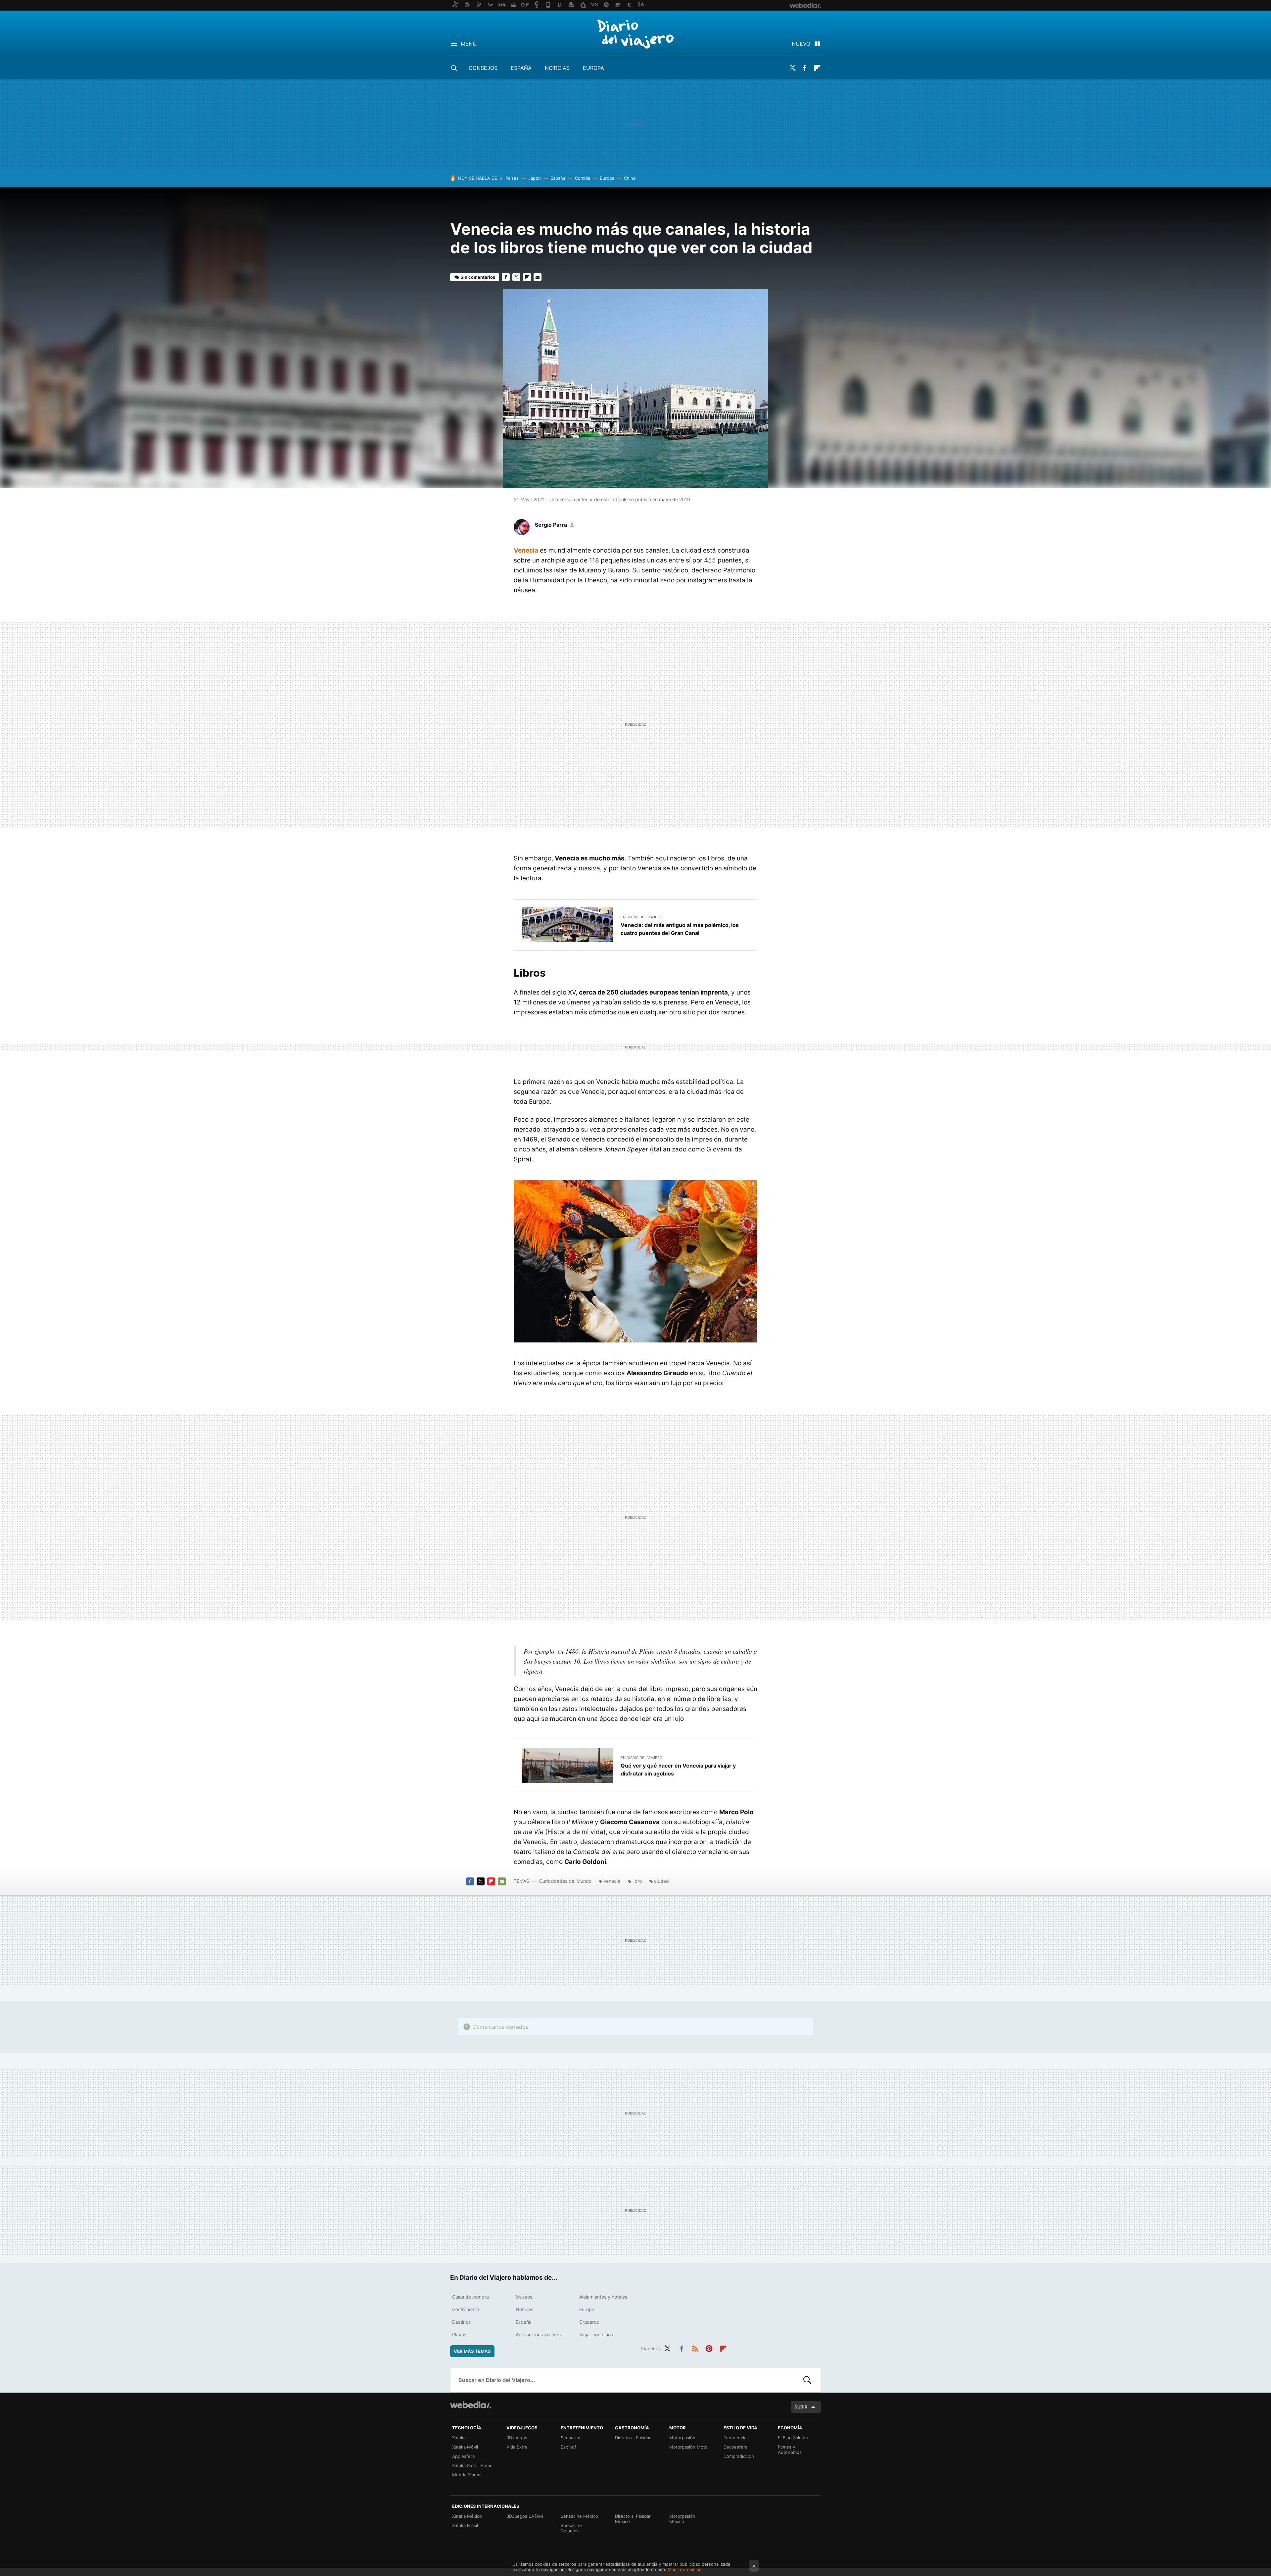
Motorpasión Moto (688, 2447)
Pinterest (709, 2348)
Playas (459, 2334)
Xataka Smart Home (472, 2465)
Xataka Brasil (465, 2525)
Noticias (557, 68)
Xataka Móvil (465, 2447)
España (521, 68)
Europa (593, 68)
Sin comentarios (478, 277)
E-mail (538, 277)
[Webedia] (471, 2405)
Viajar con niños (596, 2334)
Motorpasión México (682, 2519)
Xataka (459, 2438)
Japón (535, 178)
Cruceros (589, 2322)
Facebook (805, 68)
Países (512, 178)
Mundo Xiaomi (467, 2475)
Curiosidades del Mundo (565, 1881)
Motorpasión (682, 2438)
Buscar (807, 2380)
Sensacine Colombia (571, 2528)
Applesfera (463, 2456)
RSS (695, 2348)
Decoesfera (735, 2447)
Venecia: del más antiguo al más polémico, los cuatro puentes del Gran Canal (680, 929)
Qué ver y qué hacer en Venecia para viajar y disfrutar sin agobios (678, 1770)
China (630, 178)
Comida (583, 178)
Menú (469, 44)
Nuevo (801, 44)
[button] (554, 525)
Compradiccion (739, 2456)
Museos (524, 2297)
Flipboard (817, 68)
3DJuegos (517, 2438)
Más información (685, 2569)
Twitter (792, 68)
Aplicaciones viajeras (538, 2334)
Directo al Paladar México (633, 2519)
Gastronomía (466, 2309)
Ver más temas (472, 2351)
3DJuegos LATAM (525, 2516)
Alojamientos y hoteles (603, 2297)
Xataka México (467, 2516)
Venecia (526, 550)
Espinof (568, 2447)
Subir (801, 2407)
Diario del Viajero (635, 34)
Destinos (461, 2322)
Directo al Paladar (633, 2438)
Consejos (483, 68)
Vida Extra (517, 2447)
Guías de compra (471, 2297)
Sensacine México (579, 2516)
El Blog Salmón (793, 2438)
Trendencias (736, 2438)
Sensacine (571, 2438)
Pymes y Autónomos (790, 2450)
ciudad (661, 1881)
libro (637, 1881)
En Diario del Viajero (641, 917)
